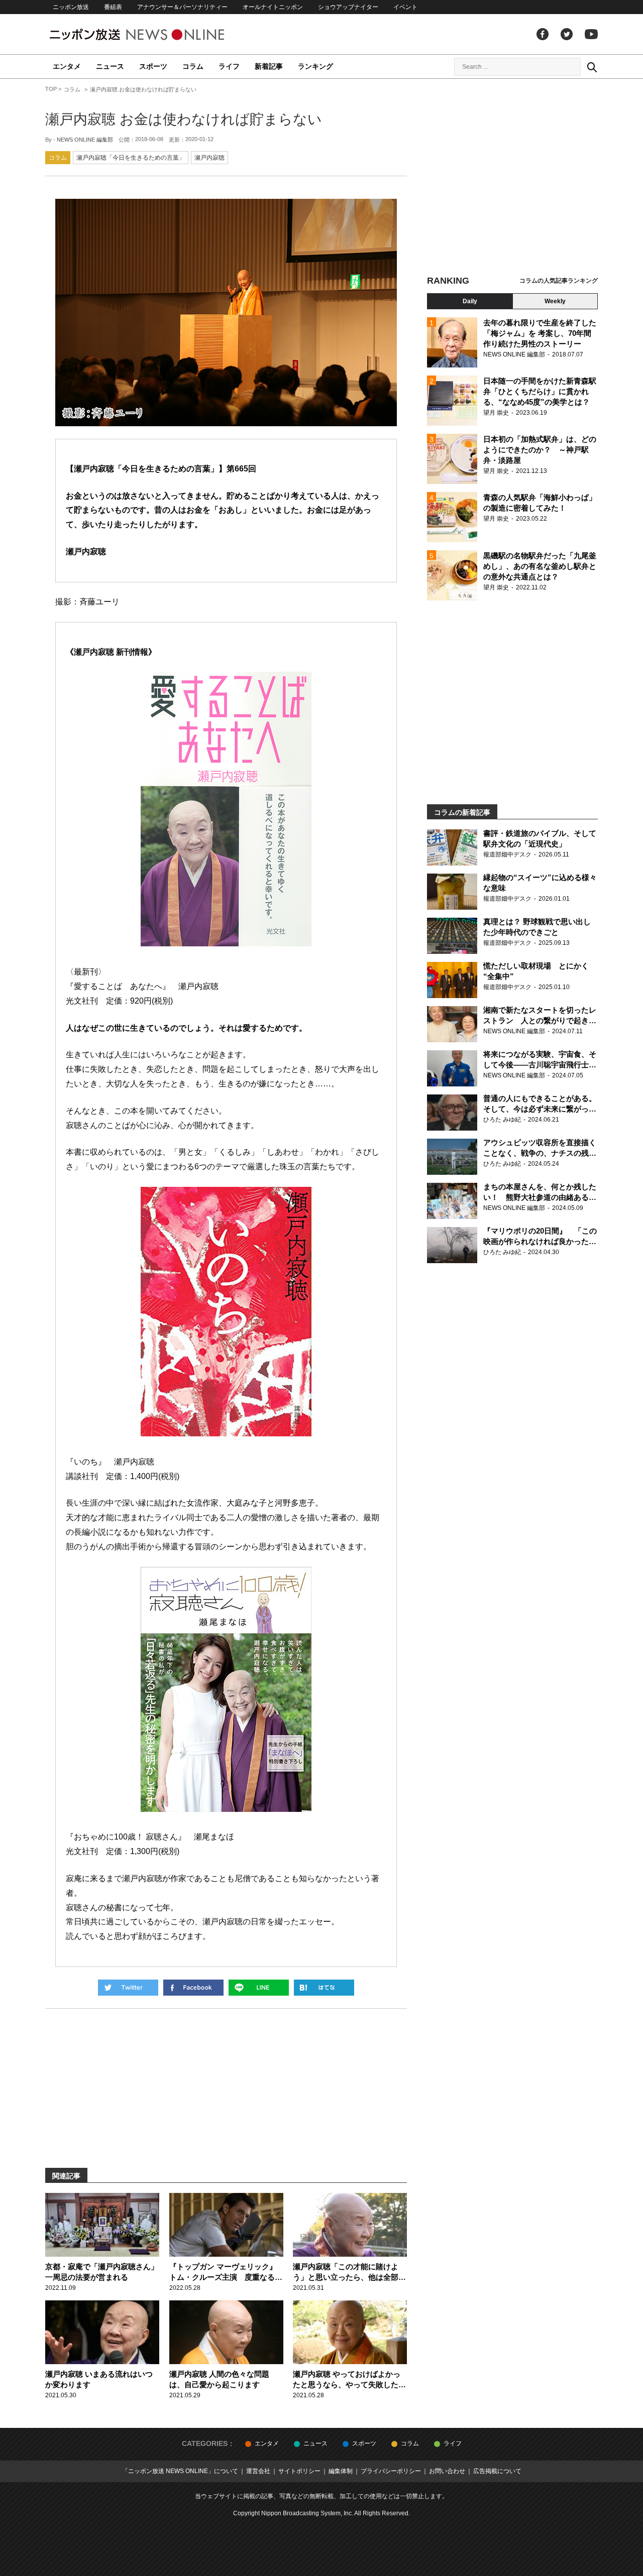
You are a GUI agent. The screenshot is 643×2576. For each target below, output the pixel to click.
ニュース (110, 66)
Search (592, 67)
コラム (193, 66)
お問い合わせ (447, 2471)
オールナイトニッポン (273, 7)
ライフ (229, 66)
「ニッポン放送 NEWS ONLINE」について (180, 2471)
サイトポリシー (299, 2471)
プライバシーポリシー (391, 2471)
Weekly (555, 301)
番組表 (113, 7)
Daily (470, 301)
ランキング (315, 66)
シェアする (193, 1988)
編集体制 (341, 2471)
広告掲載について (497, 2471)
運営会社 (258, 2471)
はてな (324, 1988)
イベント (405, 7)
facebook (543, 34)
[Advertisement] (512, 178)
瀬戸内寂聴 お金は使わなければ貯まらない (184, 119)
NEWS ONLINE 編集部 (85, 140)
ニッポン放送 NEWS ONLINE (156, 34)
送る (259, 1988)
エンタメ (67, 66)
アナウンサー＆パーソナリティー (182, 7)
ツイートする (128, 1988)
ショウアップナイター (348, 7)
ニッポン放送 (71, 7)
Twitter (567, 34)
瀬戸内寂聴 (209, 158)
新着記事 (269, 66)
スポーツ (153, 66)
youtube (591, 34)
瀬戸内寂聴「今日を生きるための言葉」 (131, 158)
